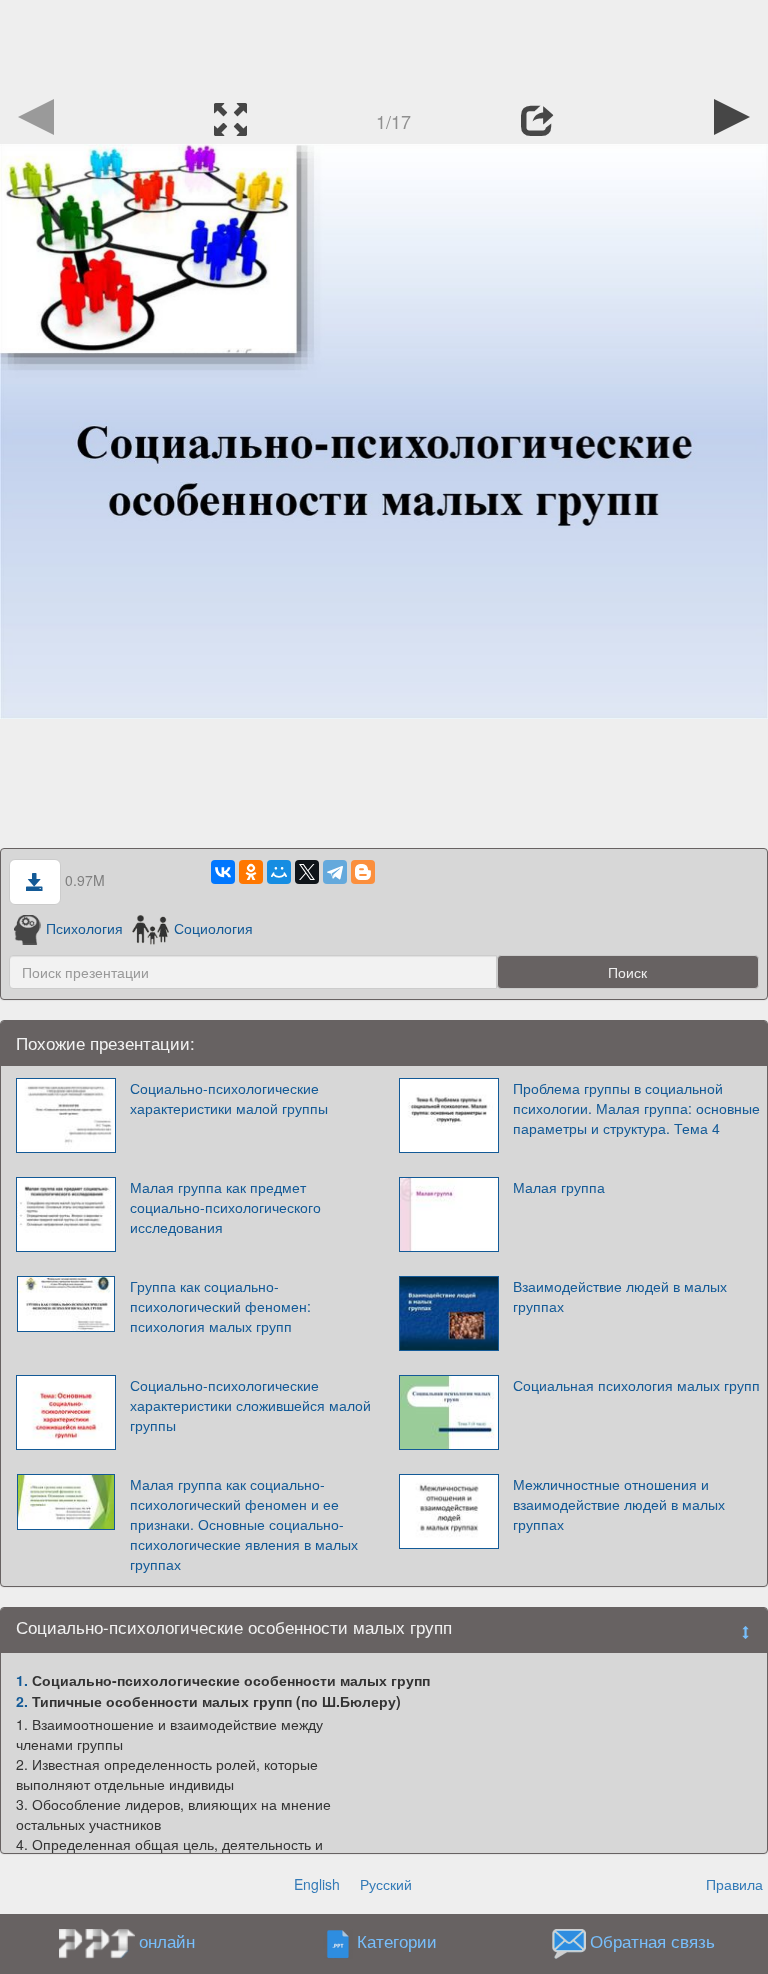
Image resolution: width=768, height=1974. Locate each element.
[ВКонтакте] (223, 872)
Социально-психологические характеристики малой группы (229, 1098)
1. (22, 1680)
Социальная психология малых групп (636, 1385)
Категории (397, 1942)
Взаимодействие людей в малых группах (620, 1296)
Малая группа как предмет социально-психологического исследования (225, 1207)
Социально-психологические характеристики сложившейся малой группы (250, 1405)
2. (22, 1701)
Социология (213, 928)
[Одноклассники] (251, 872)
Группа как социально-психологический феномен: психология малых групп (220, 1306)
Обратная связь (652, 1942)
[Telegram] (335, 872)
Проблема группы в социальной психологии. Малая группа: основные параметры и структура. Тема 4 (636, 1108)
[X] (307, 872)
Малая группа (559, 1187)
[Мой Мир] (279, 872)
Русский (386, 1884)
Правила (734, 1884)
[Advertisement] (384, 45)
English (317, 1884)
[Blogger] (363, 872)
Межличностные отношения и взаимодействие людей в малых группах (619, 1504)
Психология (84, 928)
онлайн (167, 1941)
